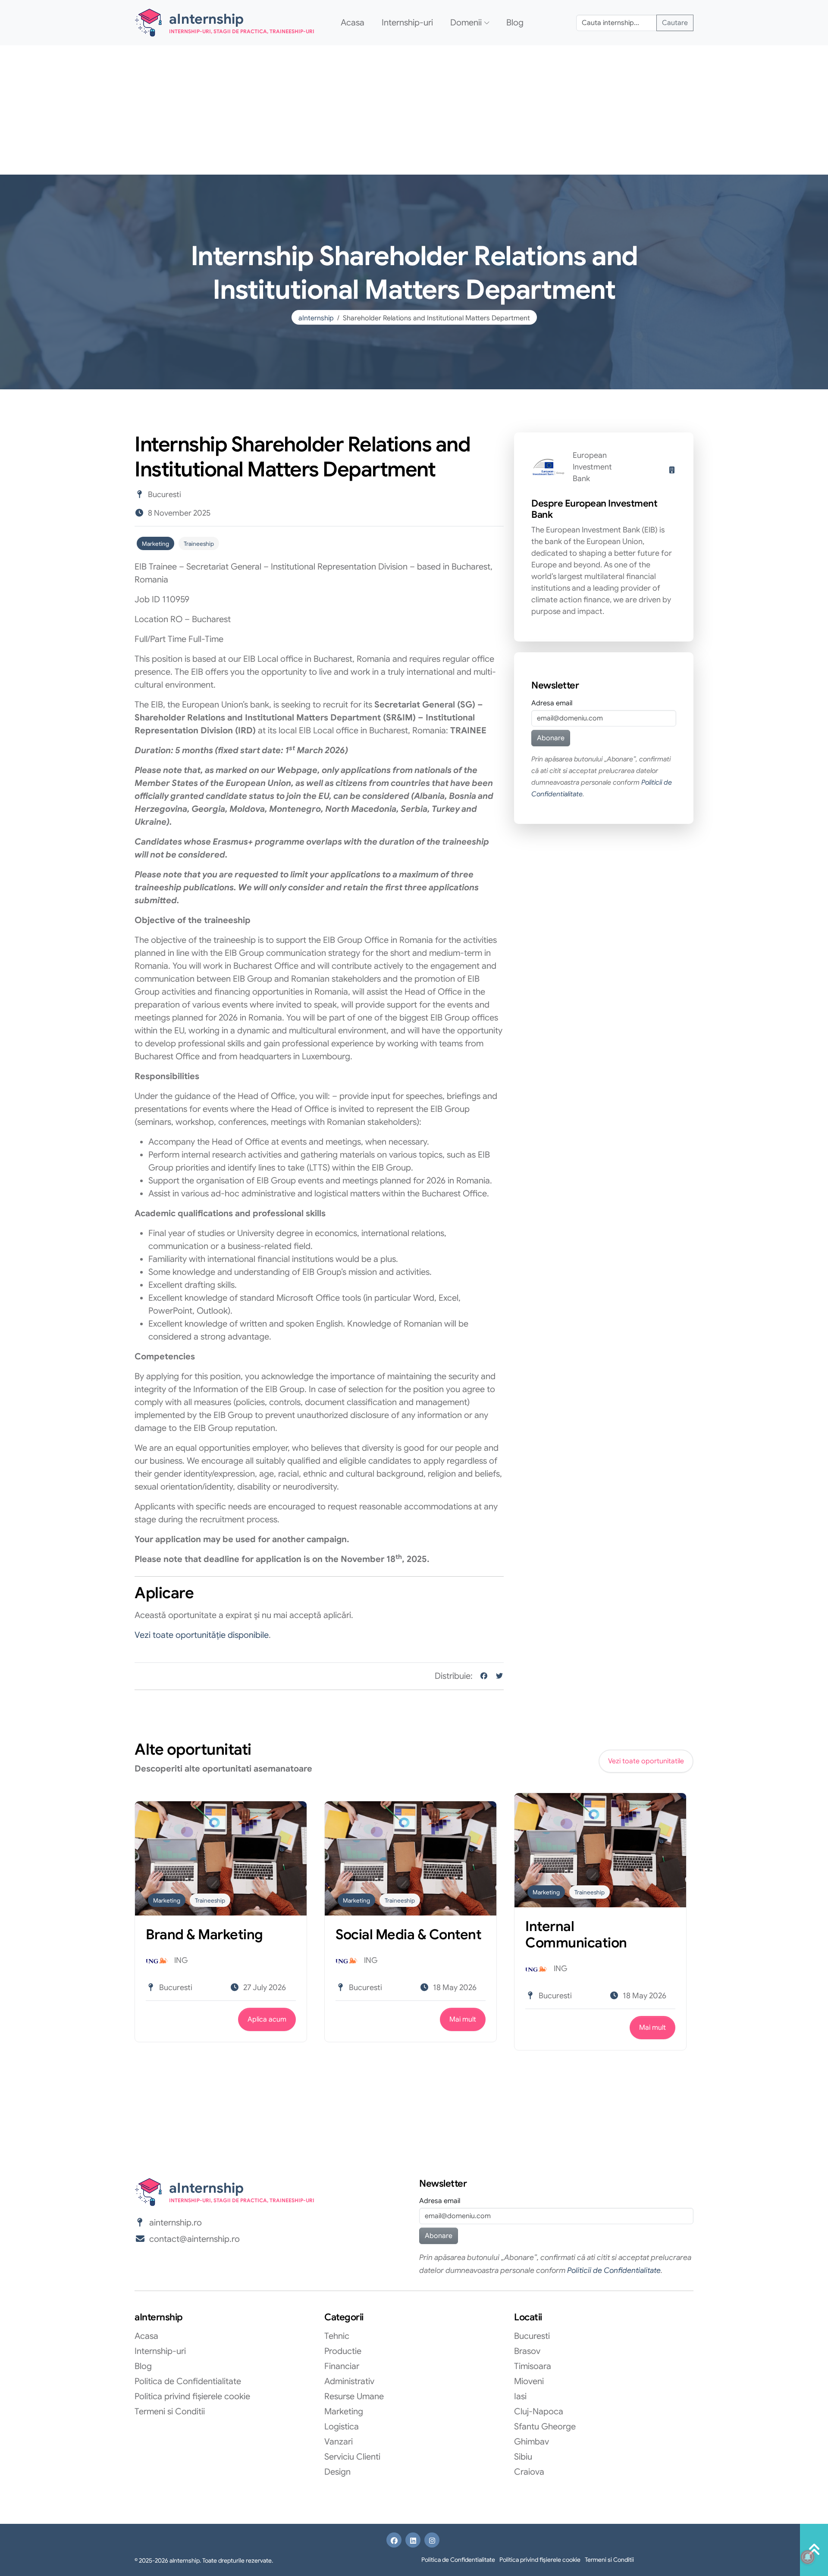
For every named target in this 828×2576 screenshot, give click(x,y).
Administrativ (349, 2381)
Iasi (520, 2396)
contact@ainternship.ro (194, 2239)
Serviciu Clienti (352, 2457)
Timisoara (533, 2366)
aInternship (316, 318)
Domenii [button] (466, 23)
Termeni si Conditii (170, 2412)
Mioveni (529, 2381)
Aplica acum (267, 2019)
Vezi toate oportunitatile (646, 1761)
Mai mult (463, 2019)
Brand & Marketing (204, 1934)
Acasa (353, 23)
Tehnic (337, 2336)
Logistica (342, 2427)
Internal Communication (576, 1934)
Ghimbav (532, 2442)
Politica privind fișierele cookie (192, 2396)
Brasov (527, 2351)
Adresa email (552, 703)
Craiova (529, 2472)
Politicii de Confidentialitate (614, 2270)
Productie (343, 2351)
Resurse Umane (354, 2396)
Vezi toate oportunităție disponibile (202, 1635)
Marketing (155, 544)
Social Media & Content (408, 1934)
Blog (515, 23)
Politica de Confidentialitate (188, 2381)
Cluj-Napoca (539, 2412)
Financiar (342, 2366)
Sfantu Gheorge (545, 2427)
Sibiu (523, 2457)
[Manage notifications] (808, 2557)
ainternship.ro (176, 2223)
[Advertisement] (414, 110)
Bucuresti (532, 2336)
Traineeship (199, 544)
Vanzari (339, 2442)
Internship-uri (407, 23)
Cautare (675, 23)
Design (337, 2472)
